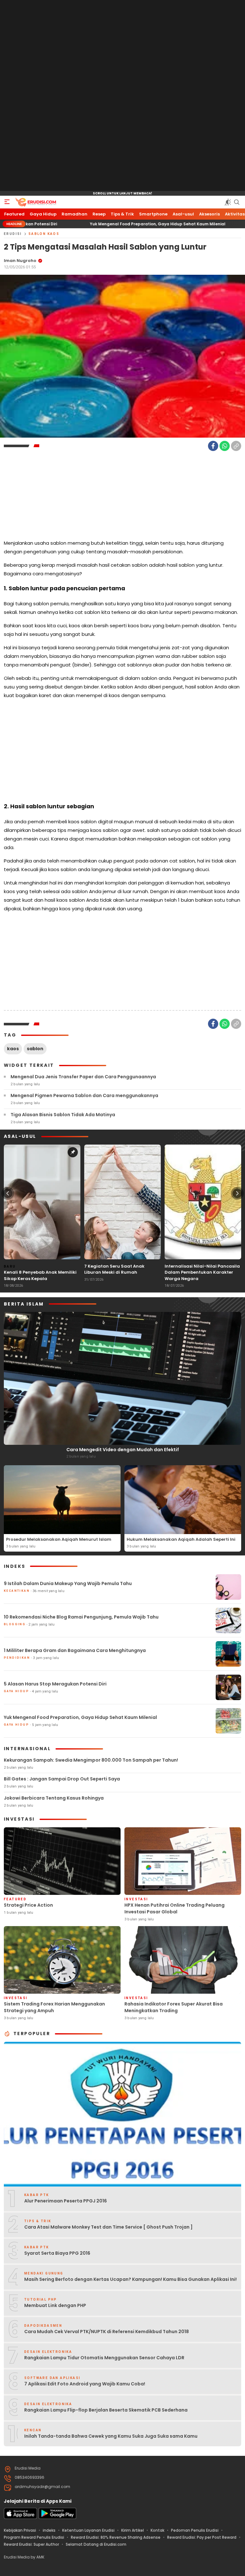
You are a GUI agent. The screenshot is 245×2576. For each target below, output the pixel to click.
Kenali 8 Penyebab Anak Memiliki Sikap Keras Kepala (40, 1275)
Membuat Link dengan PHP (55, 2305)
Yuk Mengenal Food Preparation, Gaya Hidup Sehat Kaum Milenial (91, 224)
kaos (13, 1049)
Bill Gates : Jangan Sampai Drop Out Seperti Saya (62, 1779)
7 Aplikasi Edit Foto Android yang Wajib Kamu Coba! (85, 2384)
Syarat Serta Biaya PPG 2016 (57, 2253)
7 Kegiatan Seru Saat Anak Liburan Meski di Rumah (114, 1269)
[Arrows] (8, 1193)
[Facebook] (213, 446)
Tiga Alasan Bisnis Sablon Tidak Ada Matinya (63, 1115)
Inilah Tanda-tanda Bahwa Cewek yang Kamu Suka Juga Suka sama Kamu (111, 2436)
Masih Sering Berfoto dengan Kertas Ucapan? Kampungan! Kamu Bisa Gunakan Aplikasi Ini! (130, 2279)
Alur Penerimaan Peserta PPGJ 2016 (66, 2201)
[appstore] (20, 2518)
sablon (35, 1049)
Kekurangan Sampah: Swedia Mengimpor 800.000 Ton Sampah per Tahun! (91, 1760)
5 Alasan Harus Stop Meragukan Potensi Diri (55, 1684)
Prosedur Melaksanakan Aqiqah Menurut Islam (59, 1539)
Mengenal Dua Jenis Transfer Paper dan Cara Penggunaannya (83, 1077)
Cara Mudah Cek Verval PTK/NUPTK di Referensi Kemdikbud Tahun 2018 (107, 2332)
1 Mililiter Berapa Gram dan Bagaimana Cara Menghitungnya (75, 1650)
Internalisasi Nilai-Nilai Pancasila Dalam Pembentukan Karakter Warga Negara (202, 1272)
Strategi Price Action (28, 1905)
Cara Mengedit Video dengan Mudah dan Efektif (123, 1450)
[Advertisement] (122, 96)
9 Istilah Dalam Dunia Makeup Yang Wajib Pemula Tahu (68, 1583)
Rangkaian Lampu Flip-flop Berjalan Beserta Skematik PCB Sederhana (106, 2410)
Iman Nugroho (20, 261)
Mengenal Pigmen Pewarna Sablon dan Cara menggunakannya (84, 1095)
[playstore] (57, 2518)
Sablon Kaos (44, 234)
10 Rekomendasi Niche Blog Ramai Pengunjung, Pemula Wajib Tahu (81, 1617)
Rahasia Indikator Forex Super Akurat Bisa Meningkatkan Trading (174, 2007)
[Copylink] (236, 446)
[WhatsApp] (225, 446)
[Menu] (7, 202)
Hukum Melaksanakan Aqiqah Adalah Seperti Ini (181, 1539)
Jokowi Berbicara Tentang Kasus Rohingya (54, 1798)
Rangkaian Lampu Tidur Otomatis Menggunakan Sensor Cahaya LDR (104, 2358)
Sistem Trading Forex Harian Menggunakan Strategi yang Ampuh (54, 2007)
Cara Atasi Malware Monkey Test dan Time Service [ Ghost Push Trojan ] (108, 2227)
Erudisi (13, 234)
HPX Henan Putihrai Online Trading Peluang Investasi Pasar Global (174, 1908)
